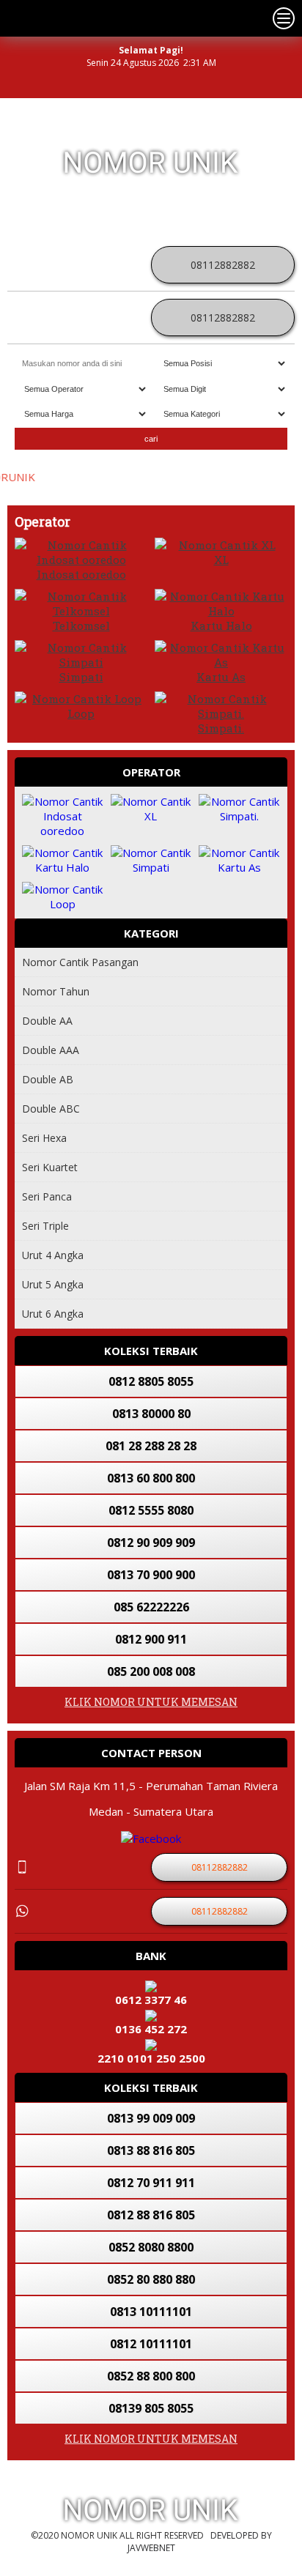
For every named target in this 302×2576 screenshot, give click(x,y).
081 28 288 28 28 (151, 1446)
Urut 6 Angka (53, 1314)
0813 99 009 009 (151, 2118)
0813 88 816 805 (151, 2150)
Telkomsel (81, 626)
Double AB (48, 1079)
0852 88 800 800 (151, 2376)
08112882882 (223, 265)
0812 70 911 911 (151, 2183)
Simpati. (221, 728)
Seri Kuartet (50, 1167)
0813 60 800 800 (151, 1478)
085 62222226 (151, 1607)
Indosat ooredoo (81, 574)
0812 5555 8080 (151, 1510)
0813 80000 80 (151, 1414)
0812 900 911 (151, 1639)
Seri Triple (45, 1226)
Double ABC (51, 1109)
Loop (81, 713)
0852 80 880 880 (151, 2279)
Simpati (81, 677)
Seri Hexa (44, 1138)
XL (221, 560)
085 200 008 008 (151, 1671)
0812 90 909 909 (151, 1543)
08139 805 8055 (151, 2408)
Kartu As (221, 677)
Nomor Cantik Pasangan (80, 962)
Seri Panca (47, 1196)
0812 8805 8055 (151, 1381)
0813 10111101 (151, 2312)
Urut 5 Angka (53, 1284)
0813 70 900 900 (151, 1575)
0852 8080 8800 (151, 2247)
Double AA (47, 1021)
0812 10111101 (151, 2344)
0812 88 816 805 (151, 2215)
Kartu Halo (221, 626)
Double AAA (51, 1050)
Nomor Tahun (56, 991)
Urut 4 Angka (53, 1255)
